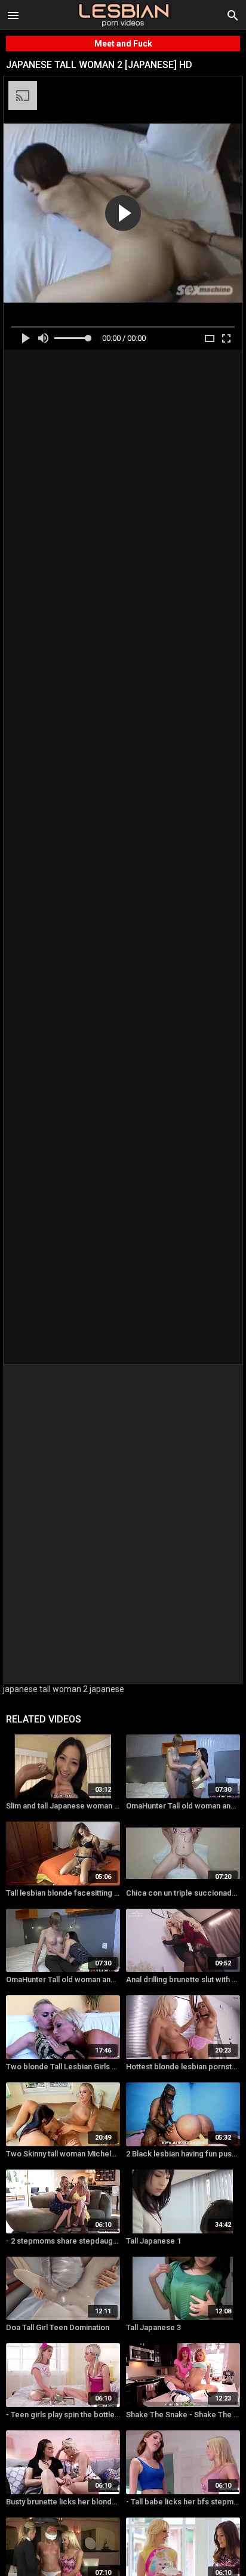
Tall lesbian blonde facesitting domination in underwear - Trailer (63, 1893)
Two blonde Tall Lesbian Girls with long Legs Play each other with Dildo (63, 2067)
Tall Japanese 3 (153, 2327)
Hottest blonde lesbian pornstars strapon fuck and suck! (183, 2067)
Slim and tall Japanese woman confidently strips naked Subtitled (63, 1806)
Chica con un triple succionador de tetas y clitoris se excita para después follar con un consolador (183, 1893)
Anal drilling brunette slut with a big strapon (183, 1979)
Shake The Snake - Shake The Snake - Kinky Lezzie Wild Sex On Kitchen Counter (183, 2415)
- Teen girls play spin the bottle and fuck (63, 2415)
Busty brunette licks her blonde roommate (63, 2502)
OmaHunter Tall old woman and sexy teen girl (183, 1806)
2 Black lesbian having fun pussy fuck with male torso (183, 2154)
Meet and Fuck (123, 44)
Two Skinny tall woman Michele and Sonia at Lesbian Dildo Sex (63, 2154)
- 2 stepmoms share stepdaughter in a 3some (63, 2241)
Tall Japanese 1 (153, 2241)
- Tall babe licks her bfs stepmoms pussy (183, 2502)
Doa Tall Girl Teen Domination (58, 2327)
